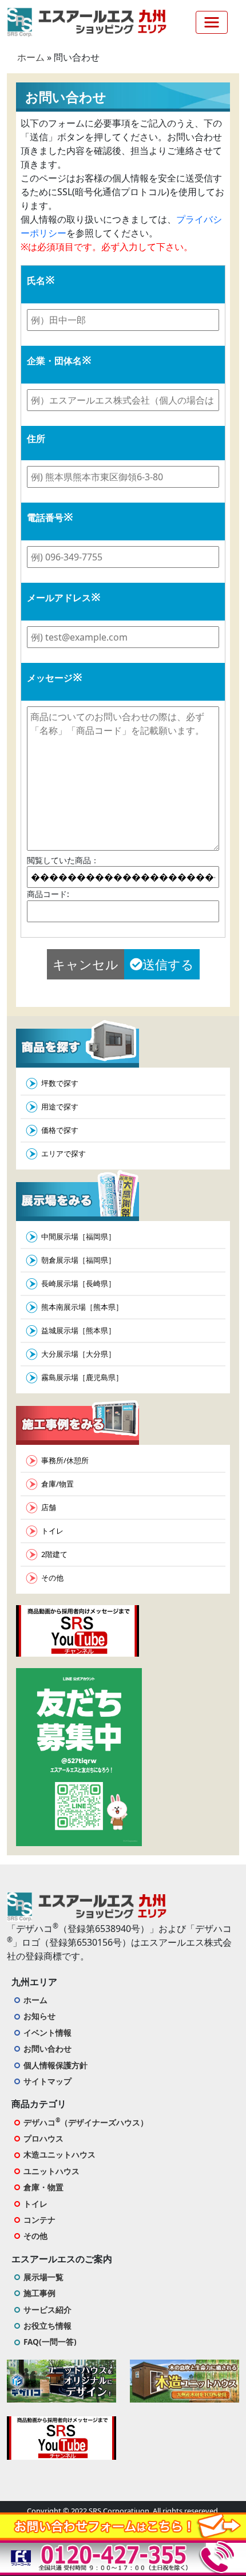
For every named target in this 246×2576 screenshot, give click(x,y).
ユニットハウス (51, 2171)
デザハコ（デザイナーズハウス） (86, 2122)
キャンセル (86, 964)
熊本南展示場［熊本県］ (82, 1307)
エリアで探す (64, 1153)
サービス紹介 (47, 2310)
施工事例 (39, 2293)
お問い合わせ (47, 2048)
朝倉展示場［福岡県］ (78, 1260)
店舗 (49, 1507)
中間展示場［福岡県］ (78, 1236)
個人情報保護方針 (55, 2065)
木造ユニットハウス (59, 2154)
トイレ (52, 1531)
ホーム (31, 57)
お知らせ (39, 2016)
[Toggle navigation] (212, 22)
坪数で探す (60, 1083)
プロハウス (43, 2138)
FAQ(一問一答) (50, 2342)
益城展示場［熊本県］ (78, 1330)
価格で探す (60, 1130)
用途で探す (60, 1107)
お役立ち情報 (47, 2326)
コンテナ (39, 2220)
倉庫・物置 (43, 2187)
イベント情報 (47, 2032)
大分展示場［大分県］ (78, 1354)
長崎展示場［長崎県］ (78, 1283)
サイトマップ (47, 2081)
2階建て (54, 1554)
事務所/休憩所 (65, 1460)
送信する (168, 964)
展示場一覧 (43, 2277)
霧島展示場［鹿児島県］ (82, 1377)
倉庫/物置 (57, 1484)
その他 (52, 1578)
